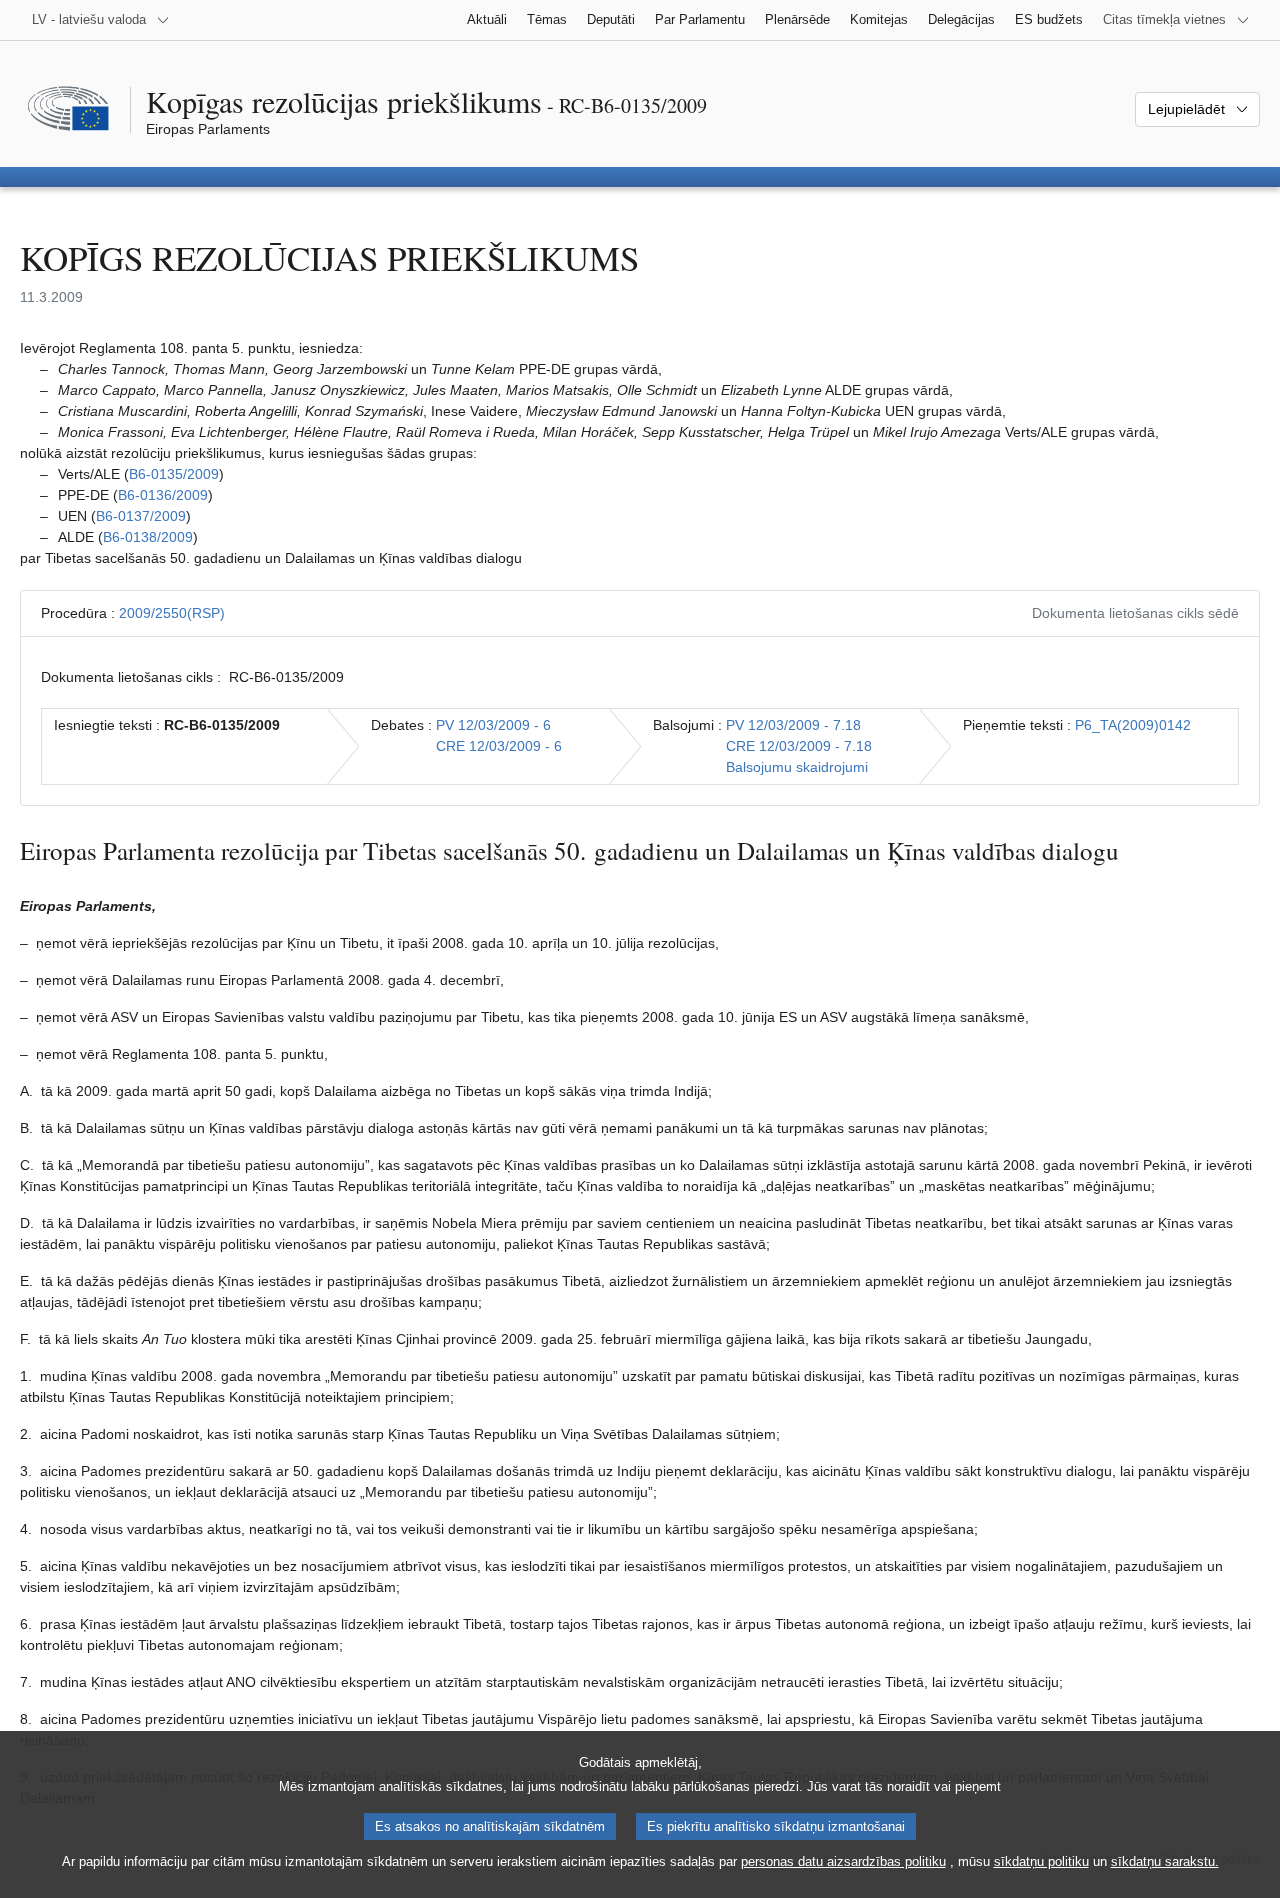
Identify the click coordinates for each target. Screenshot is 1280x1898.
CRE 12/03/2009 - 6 (499, 746)
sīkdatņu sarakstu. (1165, 1861)
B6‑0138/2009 (148, 537)
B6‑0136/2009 (163, 495)
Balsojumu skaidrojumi (797, 767)
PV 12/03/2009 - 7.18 (793, 725)
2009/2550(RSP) (172, 613)
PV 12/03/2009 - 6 (493, 725)
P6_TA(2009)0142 (1133, 725)
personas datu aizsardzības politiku (843, 1861)
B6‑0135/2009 (174, 474)
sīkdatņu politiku (1041, 1861)
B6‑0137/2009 (141, 516)
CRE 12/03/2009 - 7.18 (799, 746)
